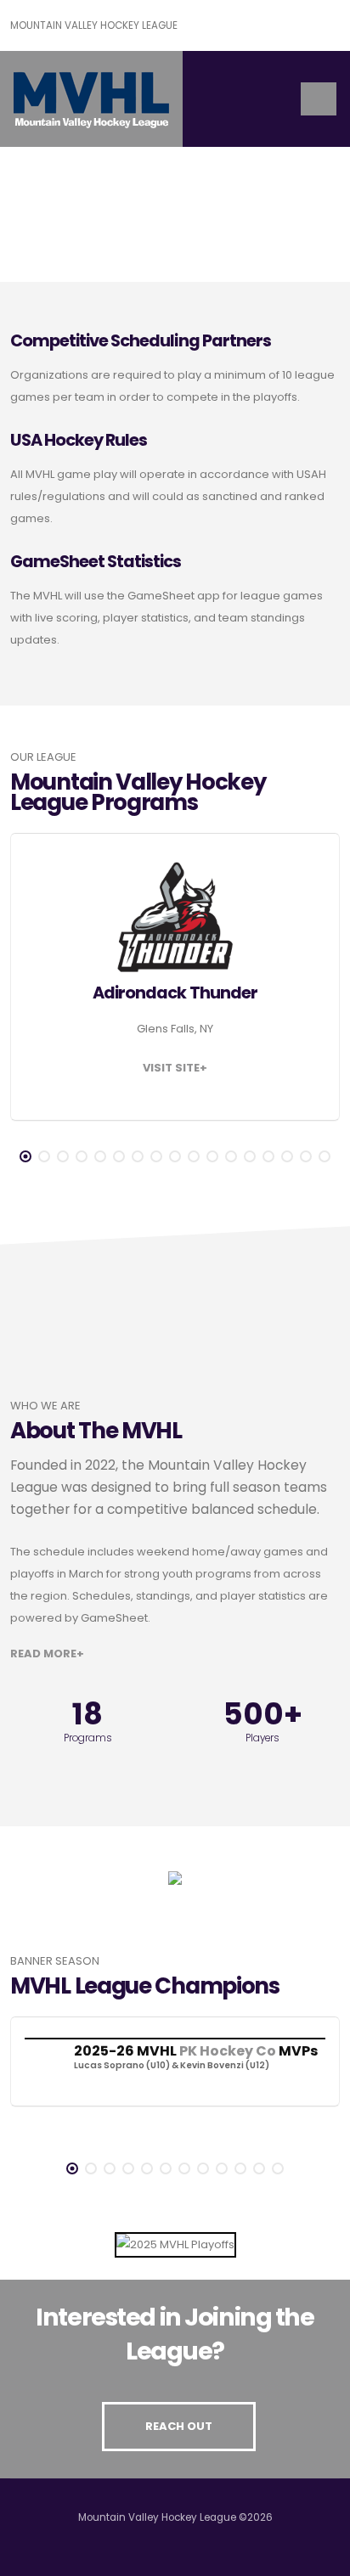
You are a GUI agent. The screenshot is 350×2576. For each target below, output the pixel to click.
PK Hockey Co (228, 2051)
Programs (88, 1738)
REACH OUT (179, 2426)
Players (262, 1738)
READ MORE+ (47, 1654)
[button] (25, 1156)
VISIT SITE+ (175, 1068)
